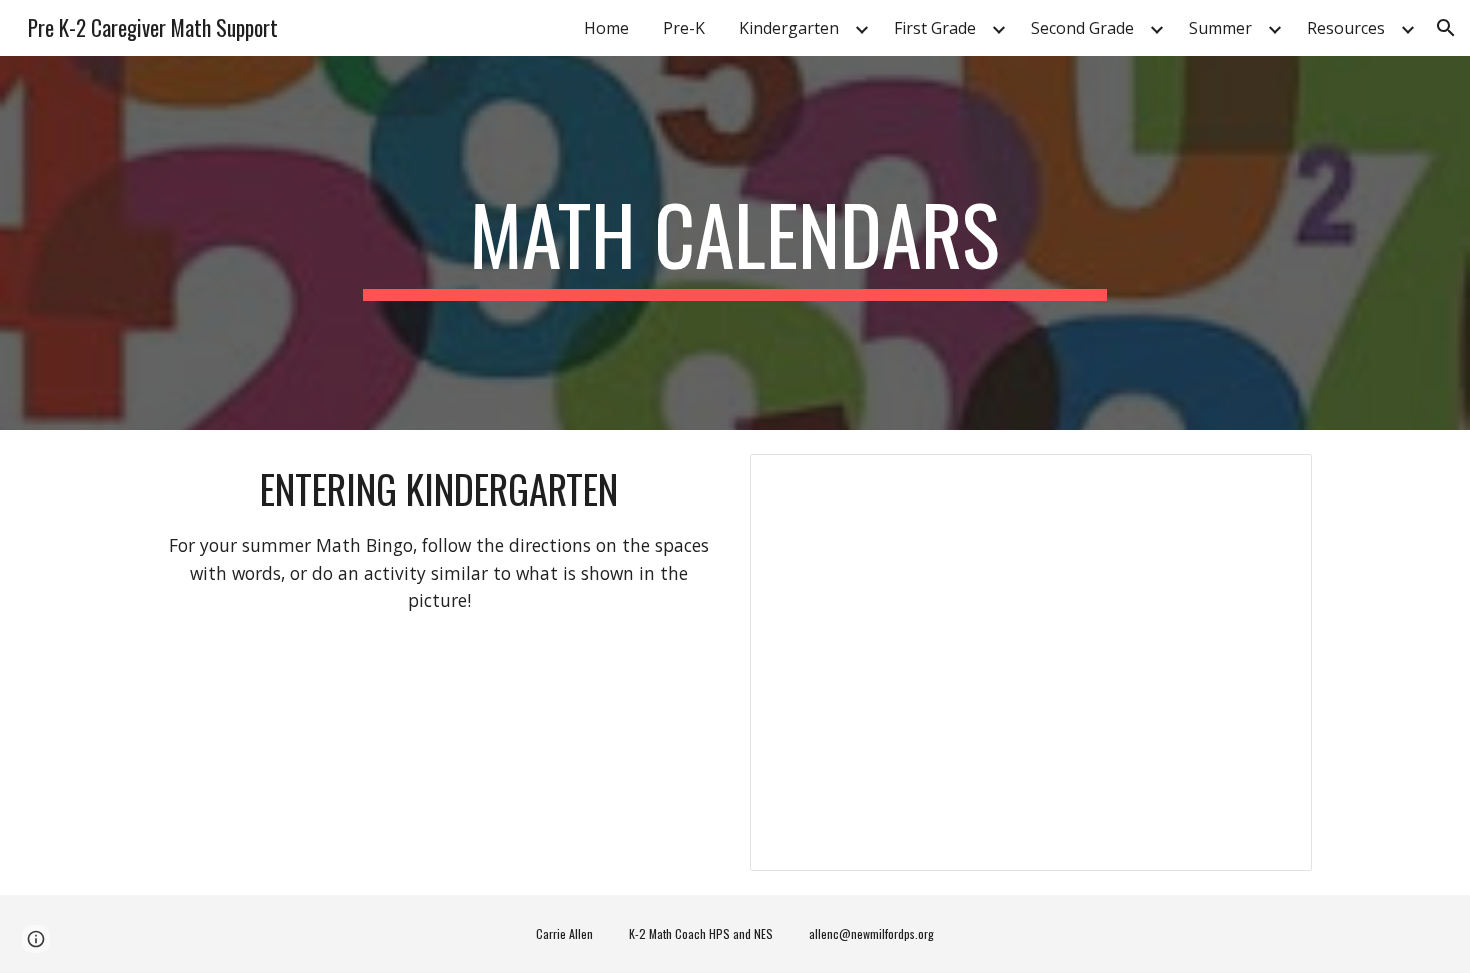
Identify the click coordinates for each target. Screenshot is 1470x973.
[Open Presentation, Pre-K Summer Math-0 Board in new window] (1274, 480)
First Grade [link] (935, 28)
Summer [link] (1220, 28)
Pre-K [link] (684, 28)
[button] (1446, 28)
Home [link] (606, 28)
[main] (735, 243)
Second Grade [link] (1082, 28)
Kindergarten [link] (789, 28)
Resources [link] (1346, 28)
